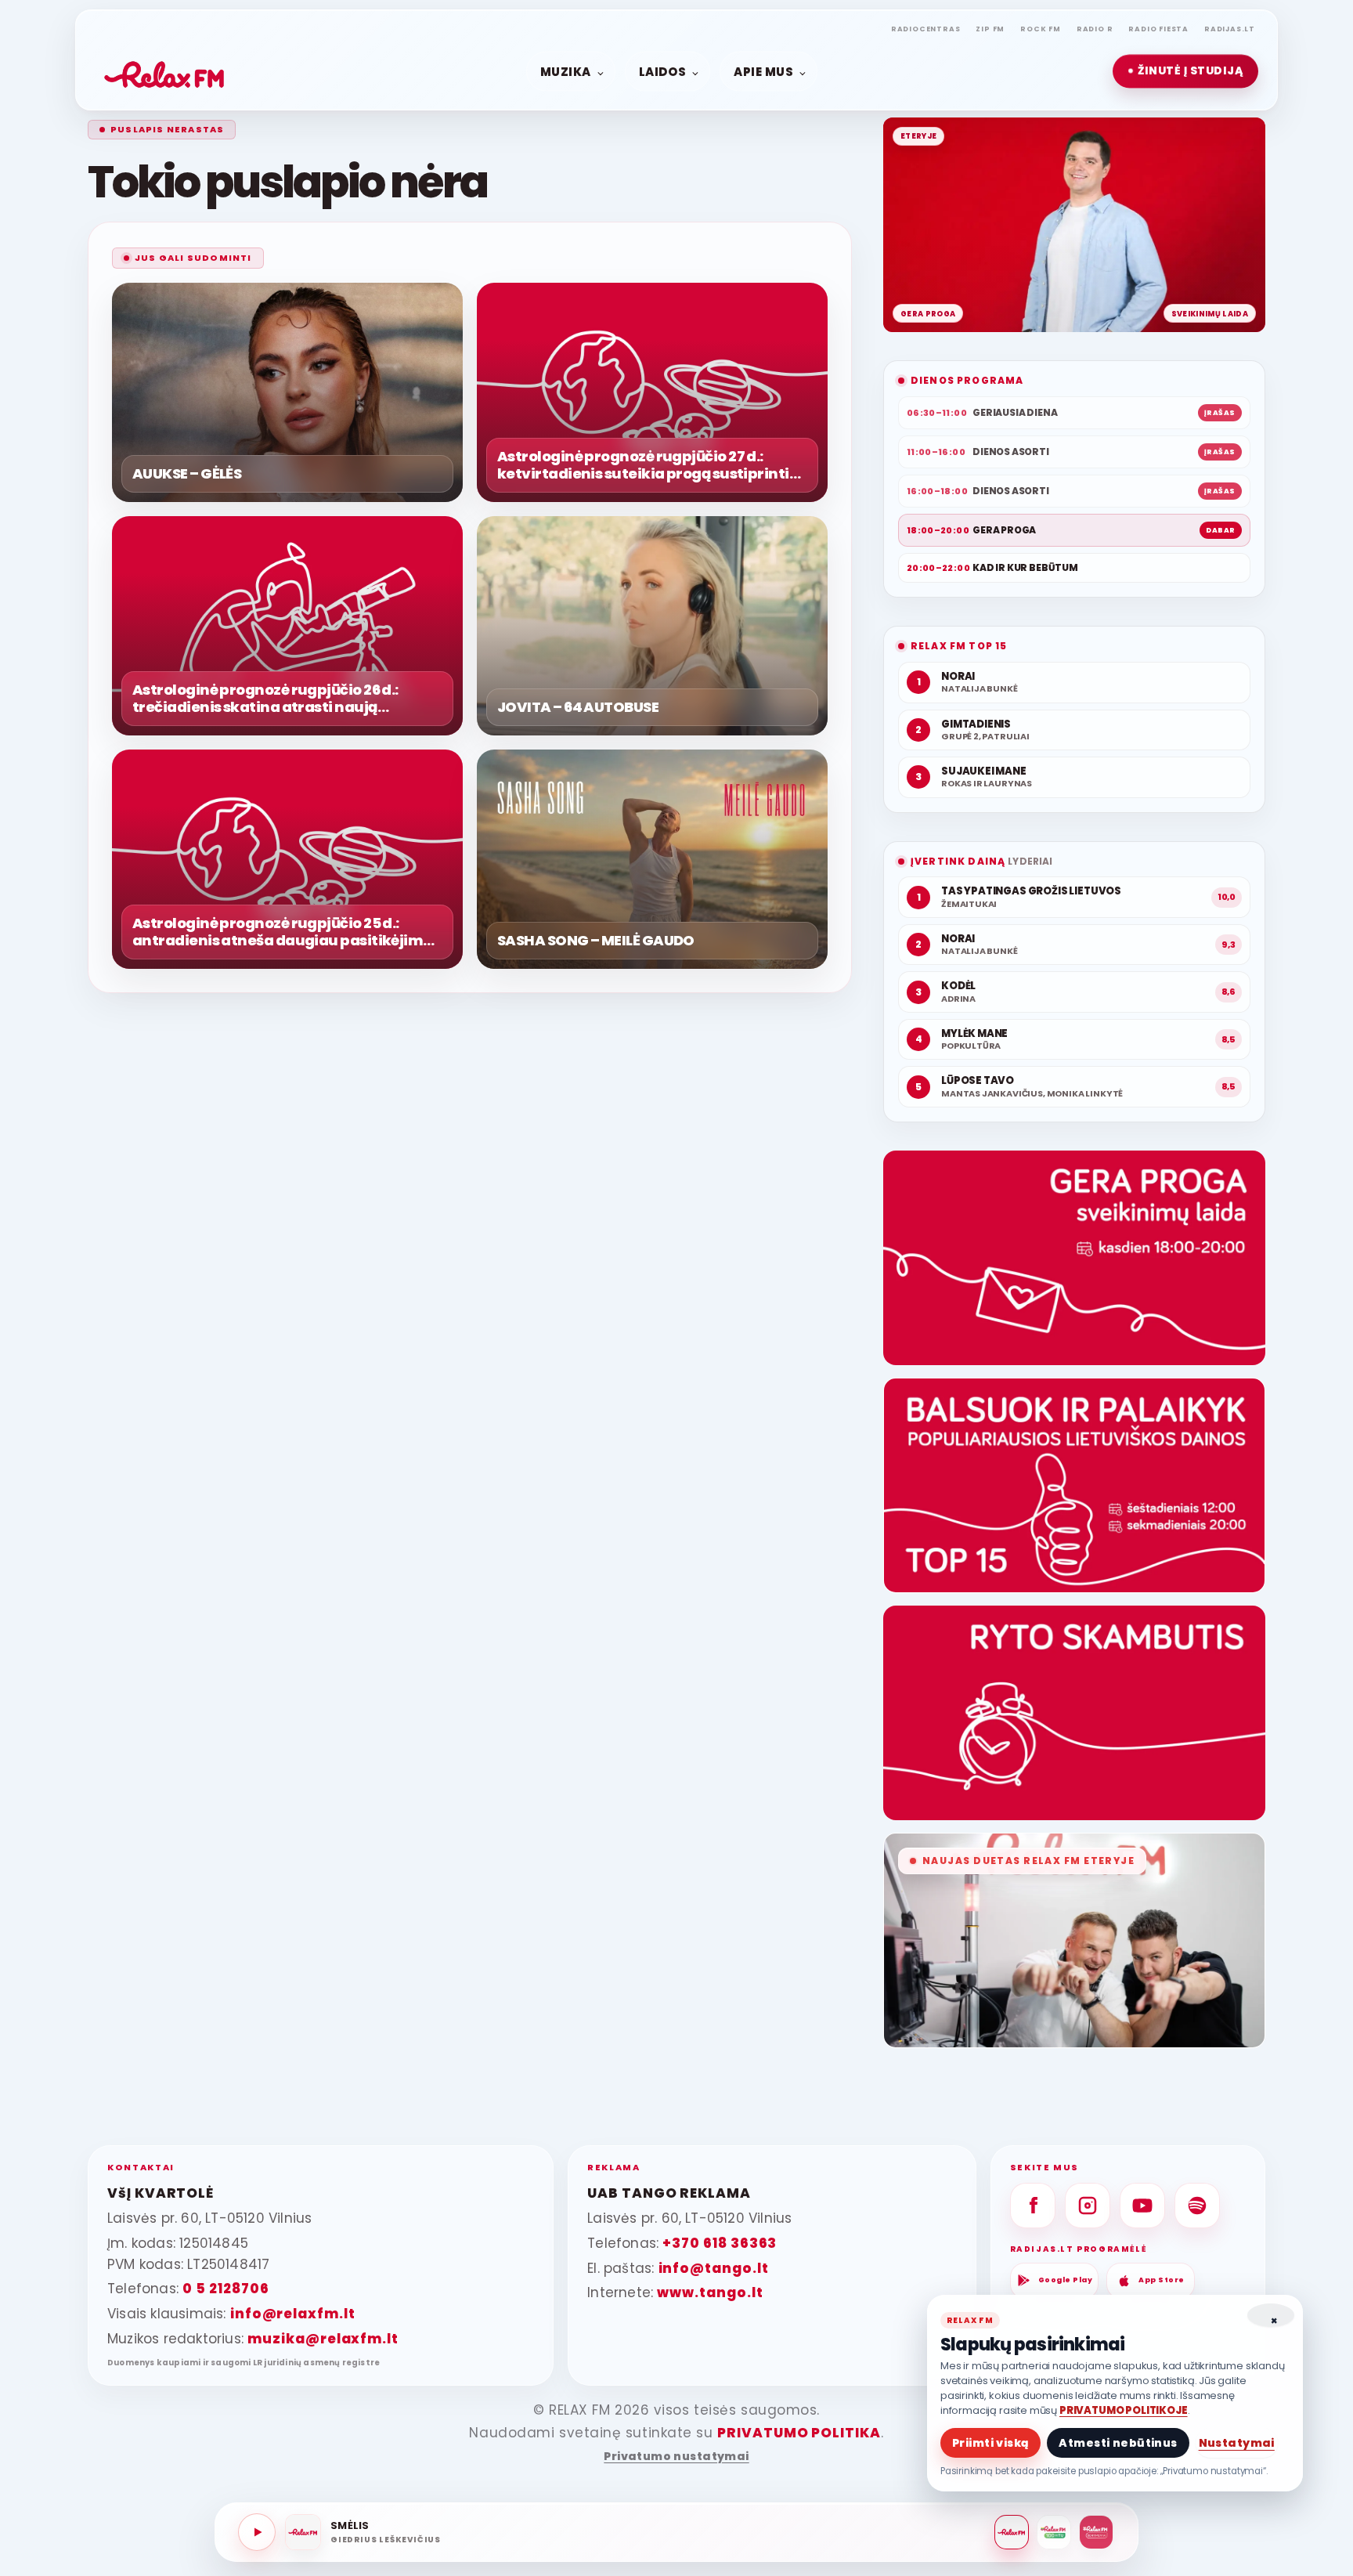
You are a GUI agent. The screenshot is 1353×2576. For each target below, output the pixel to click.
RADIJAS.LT (1230, 29)
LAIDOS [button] (662, 71)
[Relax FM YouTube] (1142, 2206)
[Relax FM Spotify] (1197, 2206)
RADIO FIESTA (1158, 29)
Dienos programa (967, 380)
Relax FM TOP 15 (959, 646)
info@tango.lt (714, 2268)
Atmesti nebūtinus (1118, 2443)
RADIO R (1095, 29)
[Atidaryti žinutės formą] (1074, 1258)
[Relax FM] (1012, 2532)
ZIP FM (990, 29)
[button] (1185, 71)
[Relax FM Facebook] (1033, 2206)
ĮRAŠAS (1220, 413)
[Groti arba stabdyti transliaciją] (257, 2532)
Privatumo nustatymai (676, 2457)
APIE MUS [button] (763, 71)
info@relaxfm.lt (293, 2314)
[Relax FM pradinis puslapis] (164, 71)
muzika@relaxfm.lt (323, 2339)
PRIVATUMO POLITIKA (799, 2433)
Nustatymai (1237, 2443)
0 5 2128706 (225, 2289)
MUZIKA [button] (566, 71)
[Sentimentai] (1096, 2532)
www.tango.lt (710, 2292)
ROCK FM (1041, 29)
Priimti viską (990, 2443)
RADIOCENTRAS (926, 29)
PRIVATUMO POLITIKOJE (1124, 2410)
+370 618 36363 (720, 2243)
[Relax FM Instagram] (1088, 2206)
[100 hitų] (1054, 2532)
